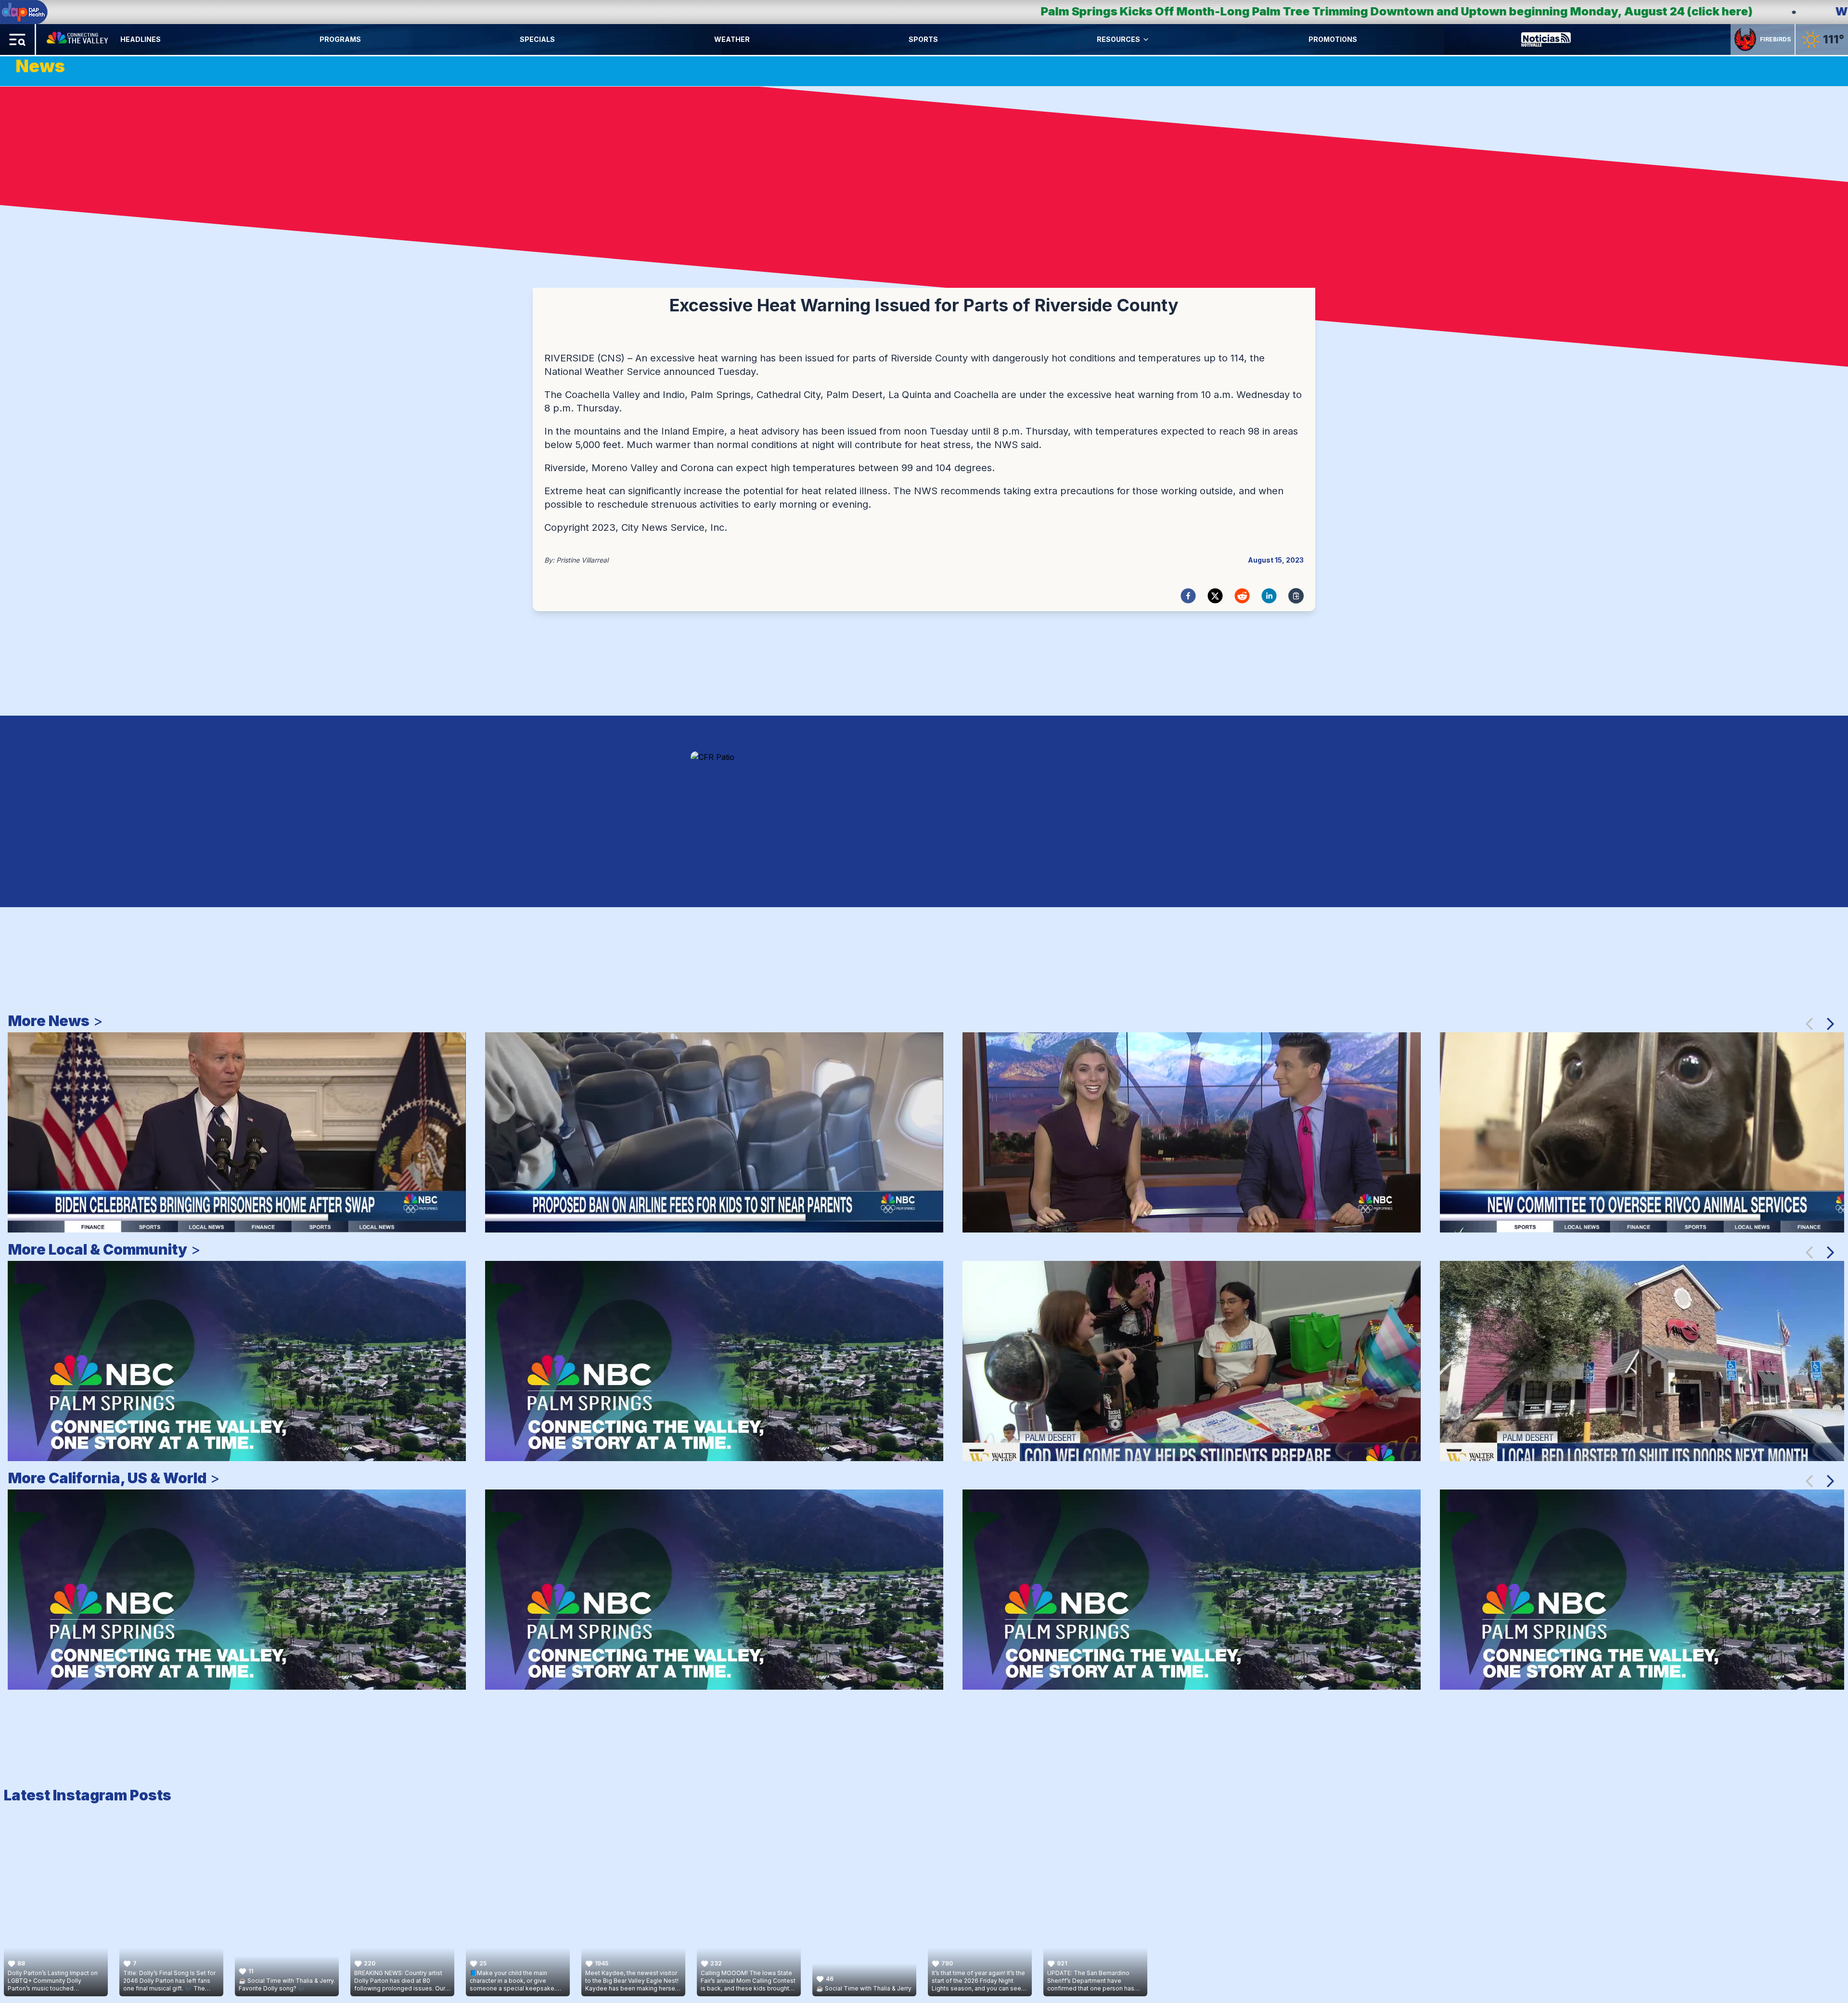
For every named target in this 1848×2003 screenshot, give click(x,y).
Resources (1118, 39)
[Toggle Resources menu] (1146, 39)
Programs (340, 39)
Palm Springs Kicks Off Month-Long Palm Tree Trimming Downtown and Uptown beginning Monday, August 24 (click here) (676, 11)
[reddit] (1242, 596)
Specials (537, 39)
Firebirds (1775, 39)
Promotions (1333, 39)
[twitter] (1215, 596)
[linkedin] (1269, 596)
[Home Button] (78, 39)
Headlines (141, 39)
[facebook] (1188, 596)
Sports (923, 39)
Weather (732, 39)
